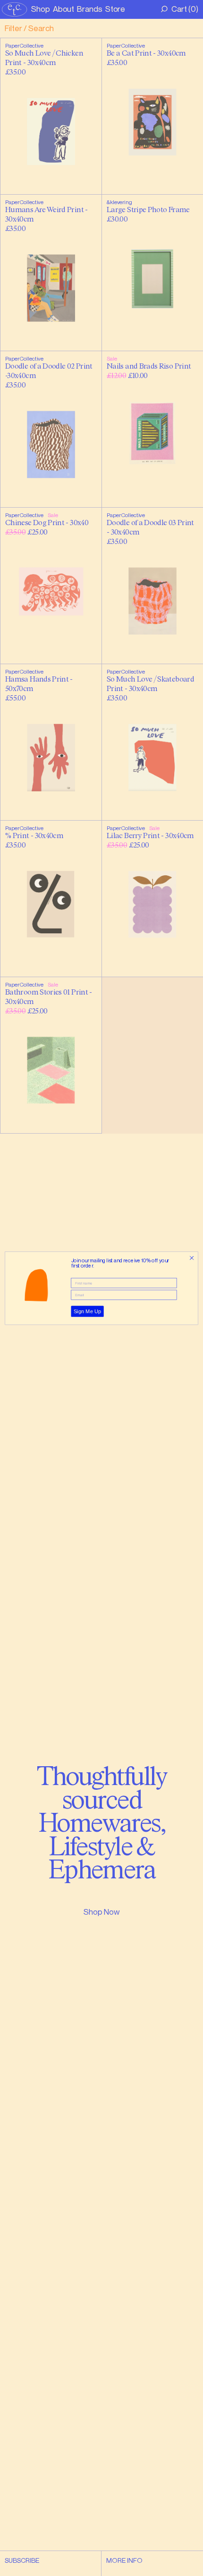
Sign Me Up (88, 1311)
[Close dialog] (192, 1258)
